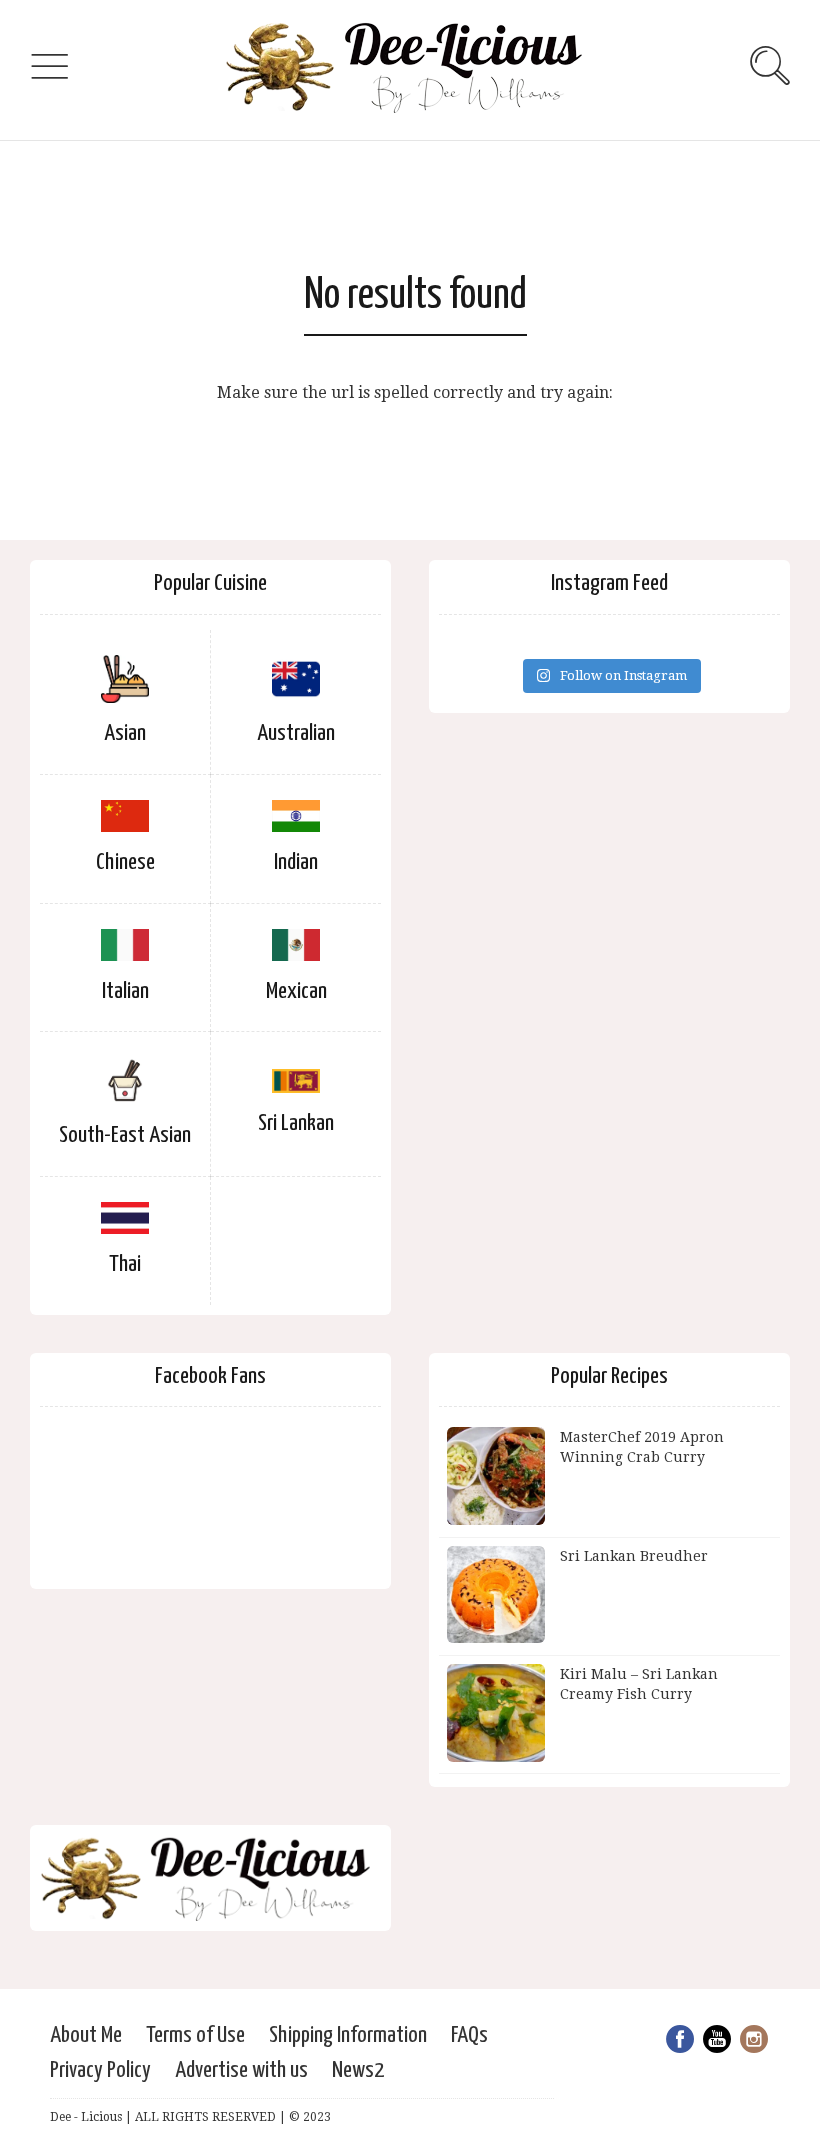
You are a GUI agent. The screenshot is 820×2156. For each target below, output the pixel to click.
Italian (125, 991)
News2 (358, 2070)
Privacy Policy (100, 2070)
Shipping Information (348, 2035)
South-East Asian (125, 1135)
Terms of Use (195, 2035)
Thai (125, 1264)
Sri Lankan (296, 1123)
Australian (296, 733)
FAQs (469, 2035)
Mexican (296, 991)
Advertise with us (241, 2070)
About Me (86, 2035)
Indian (296, 862)
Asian (125, 733)
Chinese (125, 862)
